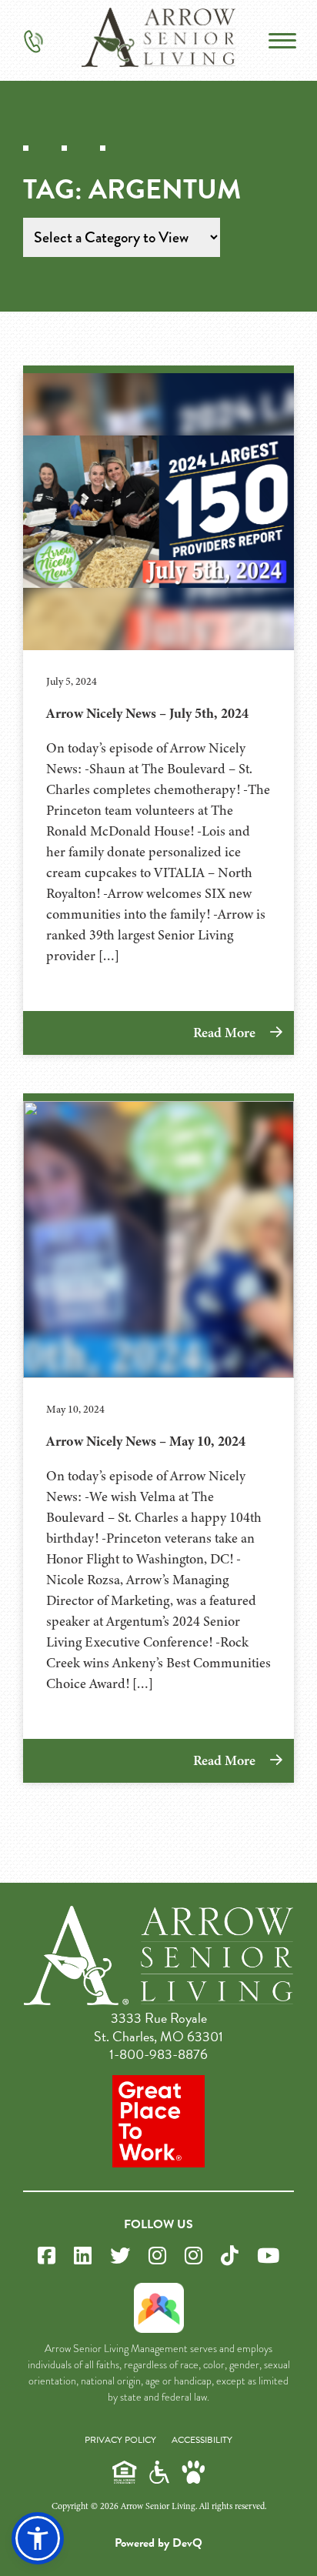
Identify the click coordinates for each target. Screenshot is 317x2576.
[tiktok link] (230, 2256)
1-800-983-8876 (158, 2054)
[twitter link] (120, 2256)
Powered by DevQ (158, 2543)
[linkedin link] (83, 2256)
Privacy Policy (120, 2440)
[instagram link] (157, 2256)
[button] (38, 2538)
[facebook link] (47, 2256)
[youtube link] (268, 2256)
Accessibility (202, 2440)
